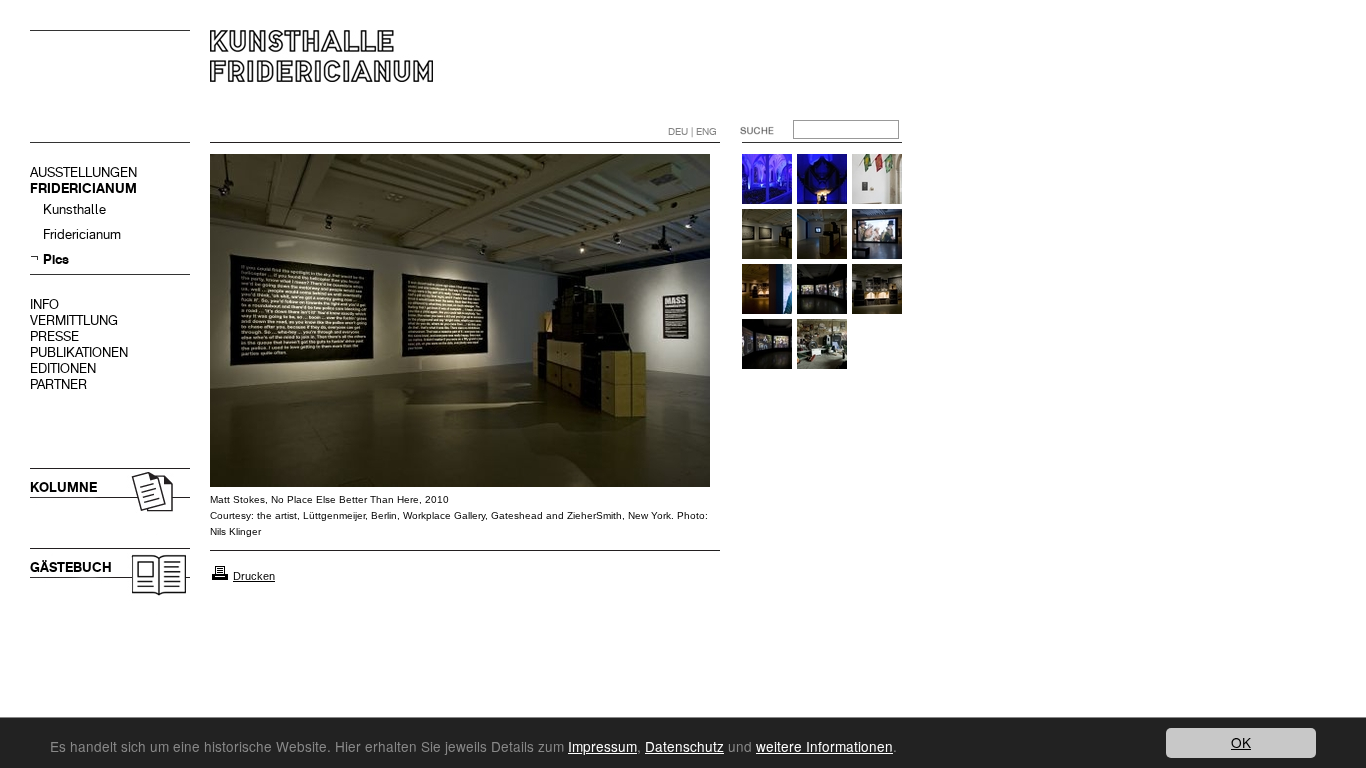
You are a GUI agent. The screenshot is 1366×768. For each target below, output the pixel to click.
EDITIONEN (63, 368)
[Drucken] (220, 576)
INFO (44, 304)
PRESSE (54, 336)
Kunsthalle (74, 209)
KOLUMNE (63, 487)
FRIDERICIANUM (83, 188)
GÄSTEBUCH (71, 567)
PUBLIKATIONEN (79, 352)
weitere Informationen (824, 746)
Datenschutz (684, 746)
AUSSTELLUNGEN (83, 172)
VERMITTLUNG (74, 320)
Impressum (602, 746)
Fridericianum (82, 234)
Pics (56, 259)
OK (1241, 742)
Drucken (254, 576)
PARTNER (58, 384)
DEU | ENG (692, 131)
